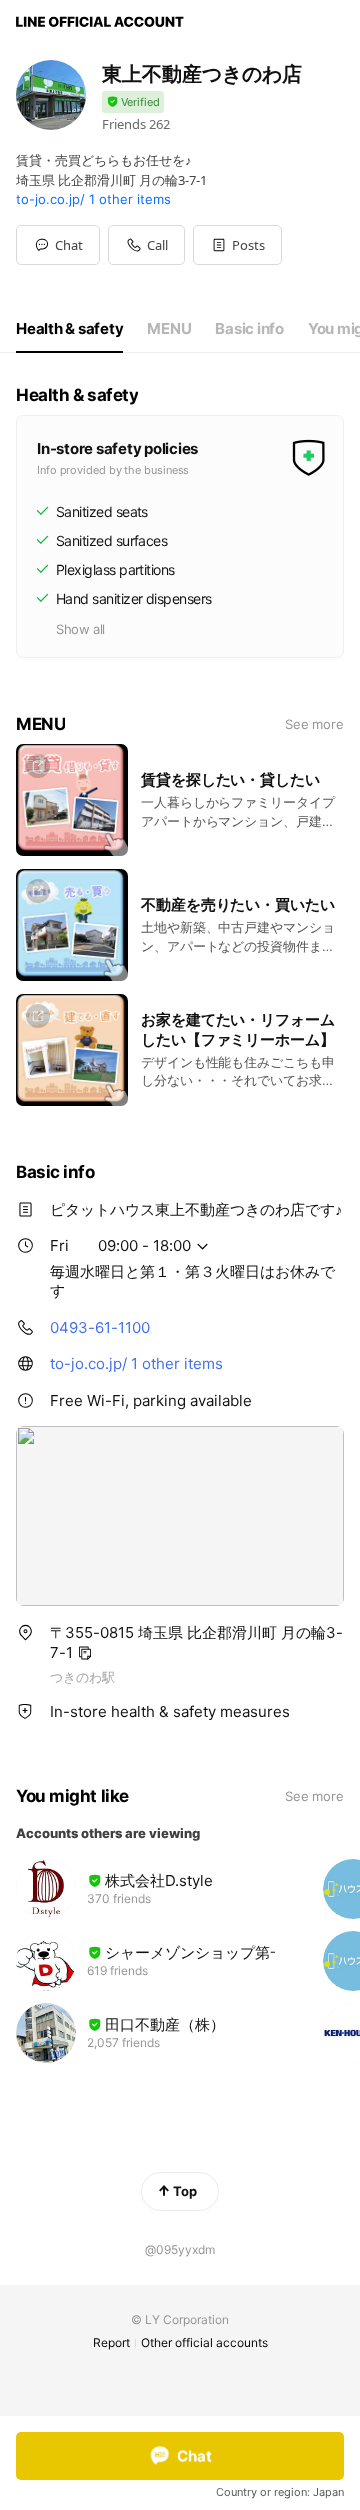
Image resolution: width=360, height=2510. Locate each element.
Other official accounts (204, 2342)
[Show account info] (133, 102)
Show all (80, 629)
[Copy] (85, 1653)
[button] (237, 245)
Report (111, 2342)
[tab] (69, 329)
